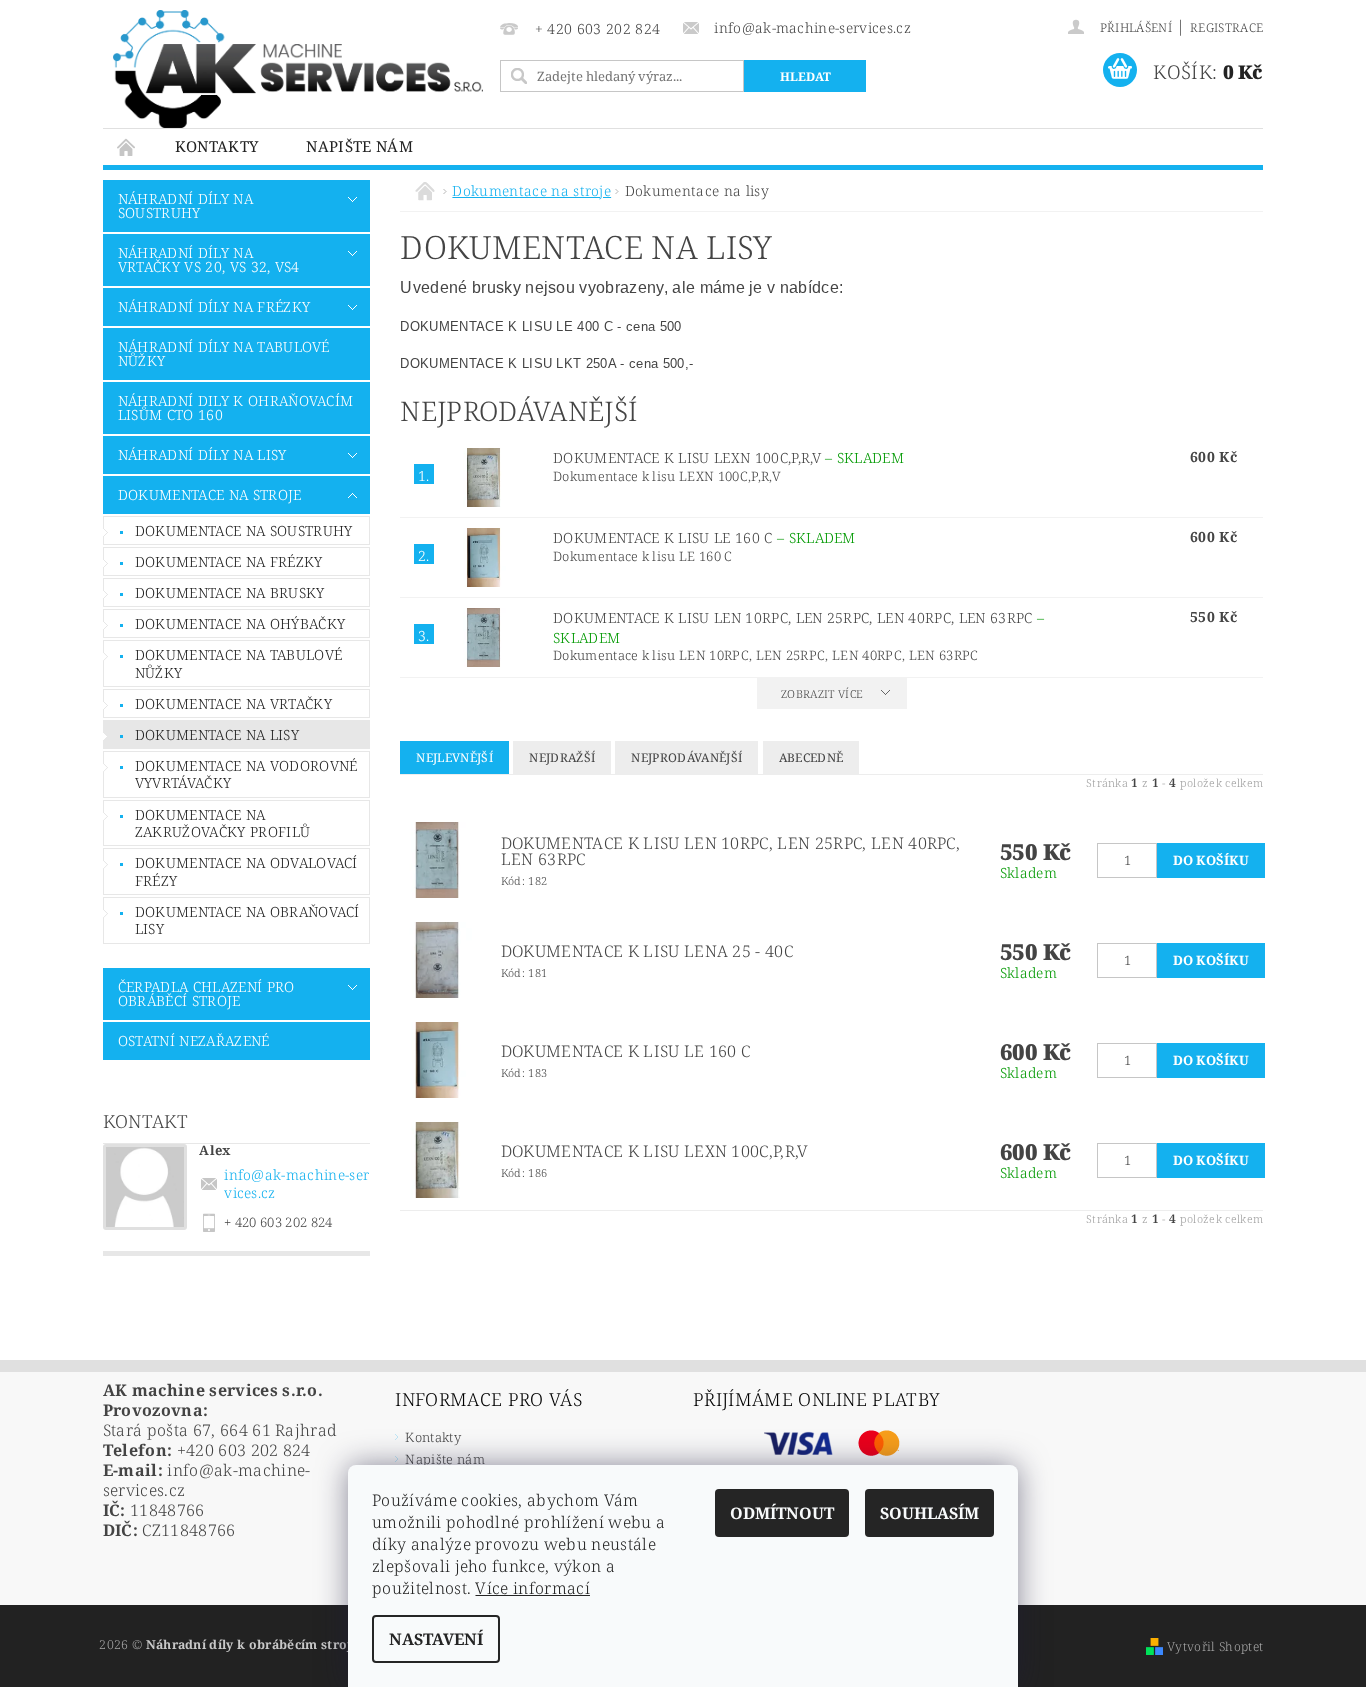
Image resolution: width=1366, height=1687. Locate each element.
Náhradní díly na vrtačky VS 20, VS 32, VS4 (209, 259)
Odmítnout (782, 1513)
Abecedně (811, 757)
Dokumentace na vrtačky (233, 703)
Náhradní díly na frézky (214, 306)
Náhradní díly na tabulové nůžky (224, 353)
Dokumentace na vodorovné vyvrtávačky (246, 774)
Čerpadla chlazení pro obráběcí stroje (206, 993)
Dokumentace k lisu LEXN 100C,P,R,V (728, 457)
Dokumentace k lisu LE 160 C (704, 537)
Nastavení (436, 1639)
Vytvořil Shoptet (1215, 1646)
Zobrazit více (822, 693)
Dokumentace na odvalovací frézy (246, 871)
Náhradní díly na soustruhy (185, 205)
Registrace (1226, 27)
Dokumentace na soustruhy (244, 530)
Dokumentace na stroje (210, 494)
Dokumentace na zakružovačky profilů (222, 823)
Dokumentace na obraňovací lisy (247, 920)
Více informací (532, 1588)
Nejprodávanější (686, 757)
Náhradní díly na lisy (202, 454)
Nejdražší (562, 757)
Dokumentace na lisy (217, 734)
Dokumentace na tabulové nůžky (238, 663)
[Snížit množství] (1106, 850)
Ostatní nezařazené (194, 1040)
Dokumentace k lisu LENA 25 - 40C (647, 951)
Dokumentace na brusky (230, 592)
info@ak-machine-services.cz (296, 1183)
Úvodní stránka (127, 146)
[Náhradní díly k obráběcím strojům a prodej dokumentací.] (298, 69)
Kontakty (217, 146)
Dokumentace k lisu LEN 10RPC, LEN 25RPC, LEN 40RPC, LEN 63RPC (730, 851)
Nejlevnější (454, 757)
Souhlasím (929, 1513)
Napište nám (359, 146)
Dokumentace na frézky (229, 561)
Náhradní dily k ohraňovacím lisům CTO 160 (236, 407)
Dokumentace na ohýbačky (240, 623)
